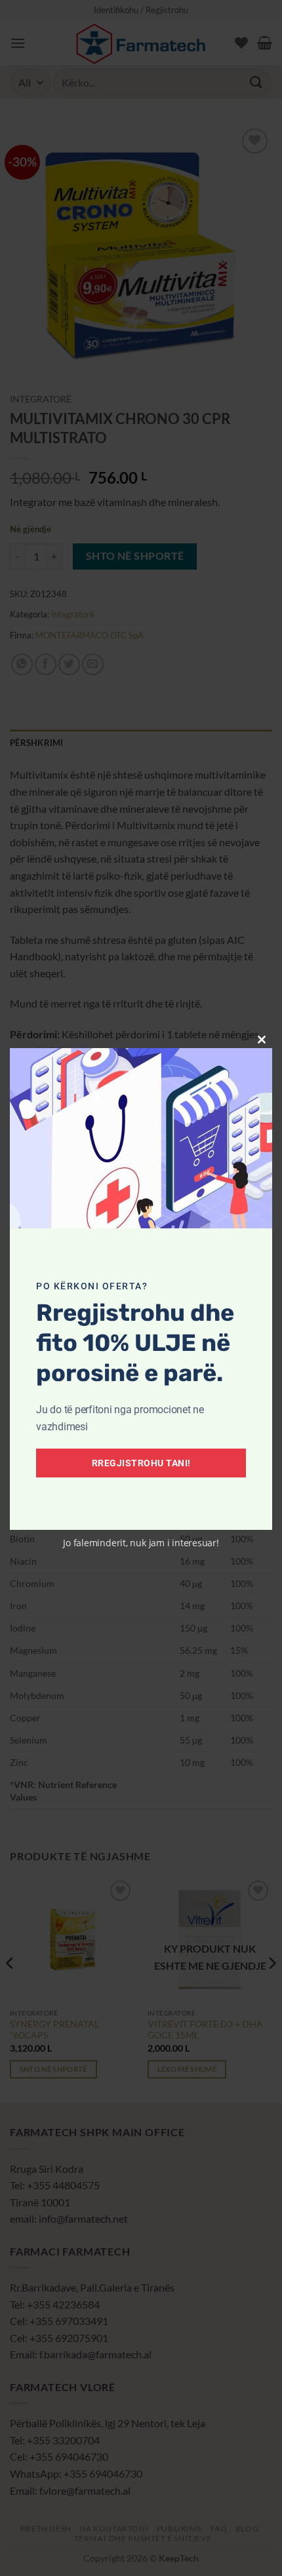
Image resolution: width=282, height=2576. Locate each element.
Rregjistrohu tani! (141, 1463)
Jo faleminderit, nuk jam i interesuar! (141, 1543)
